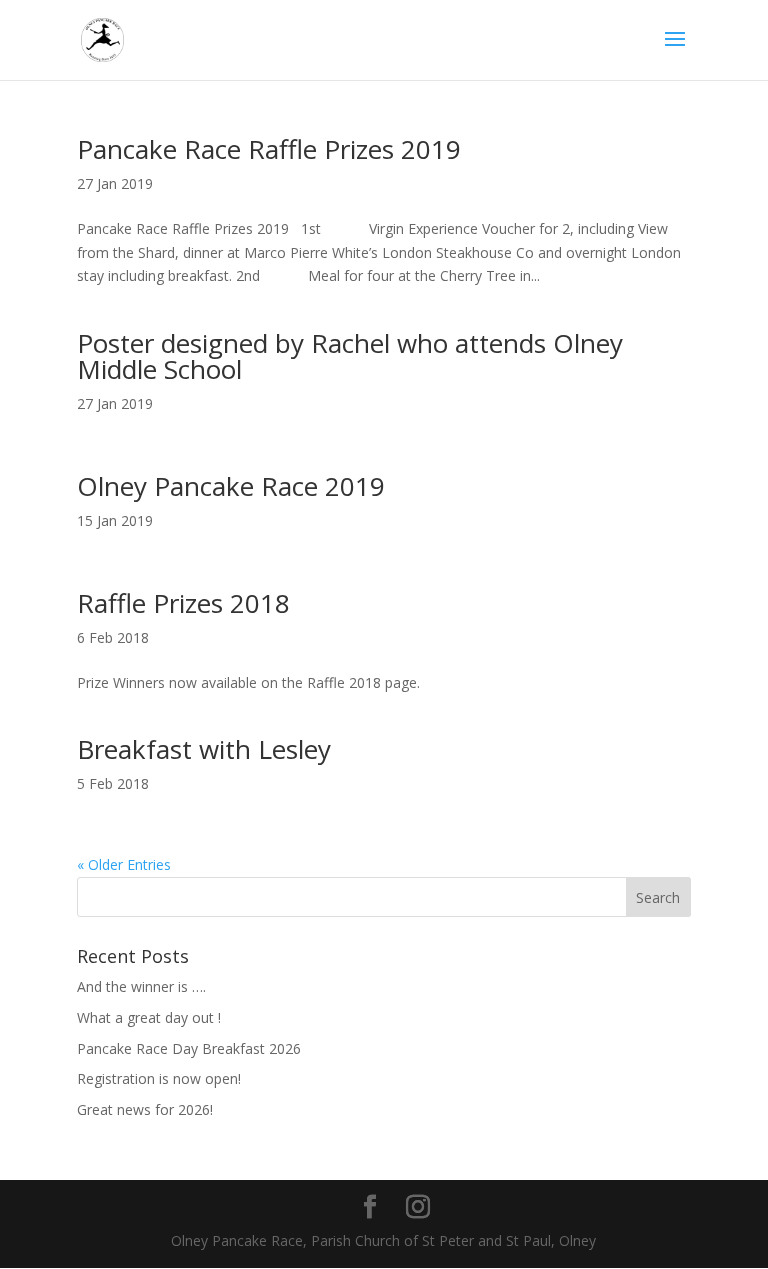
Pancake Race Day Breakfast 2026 (189, 1048)
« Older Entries (124, 864)
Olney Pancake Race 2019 (231, 486)
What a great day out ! (149, 1017)
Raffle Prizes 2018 (183, 603)
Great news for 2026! (145, 1109)
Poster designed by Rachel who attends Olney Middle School (350, 356)
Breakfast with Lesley (204, 749)
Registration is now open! (159, 1078)
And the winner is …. (141, 986)
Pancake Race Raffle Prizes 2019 (269, 149)
